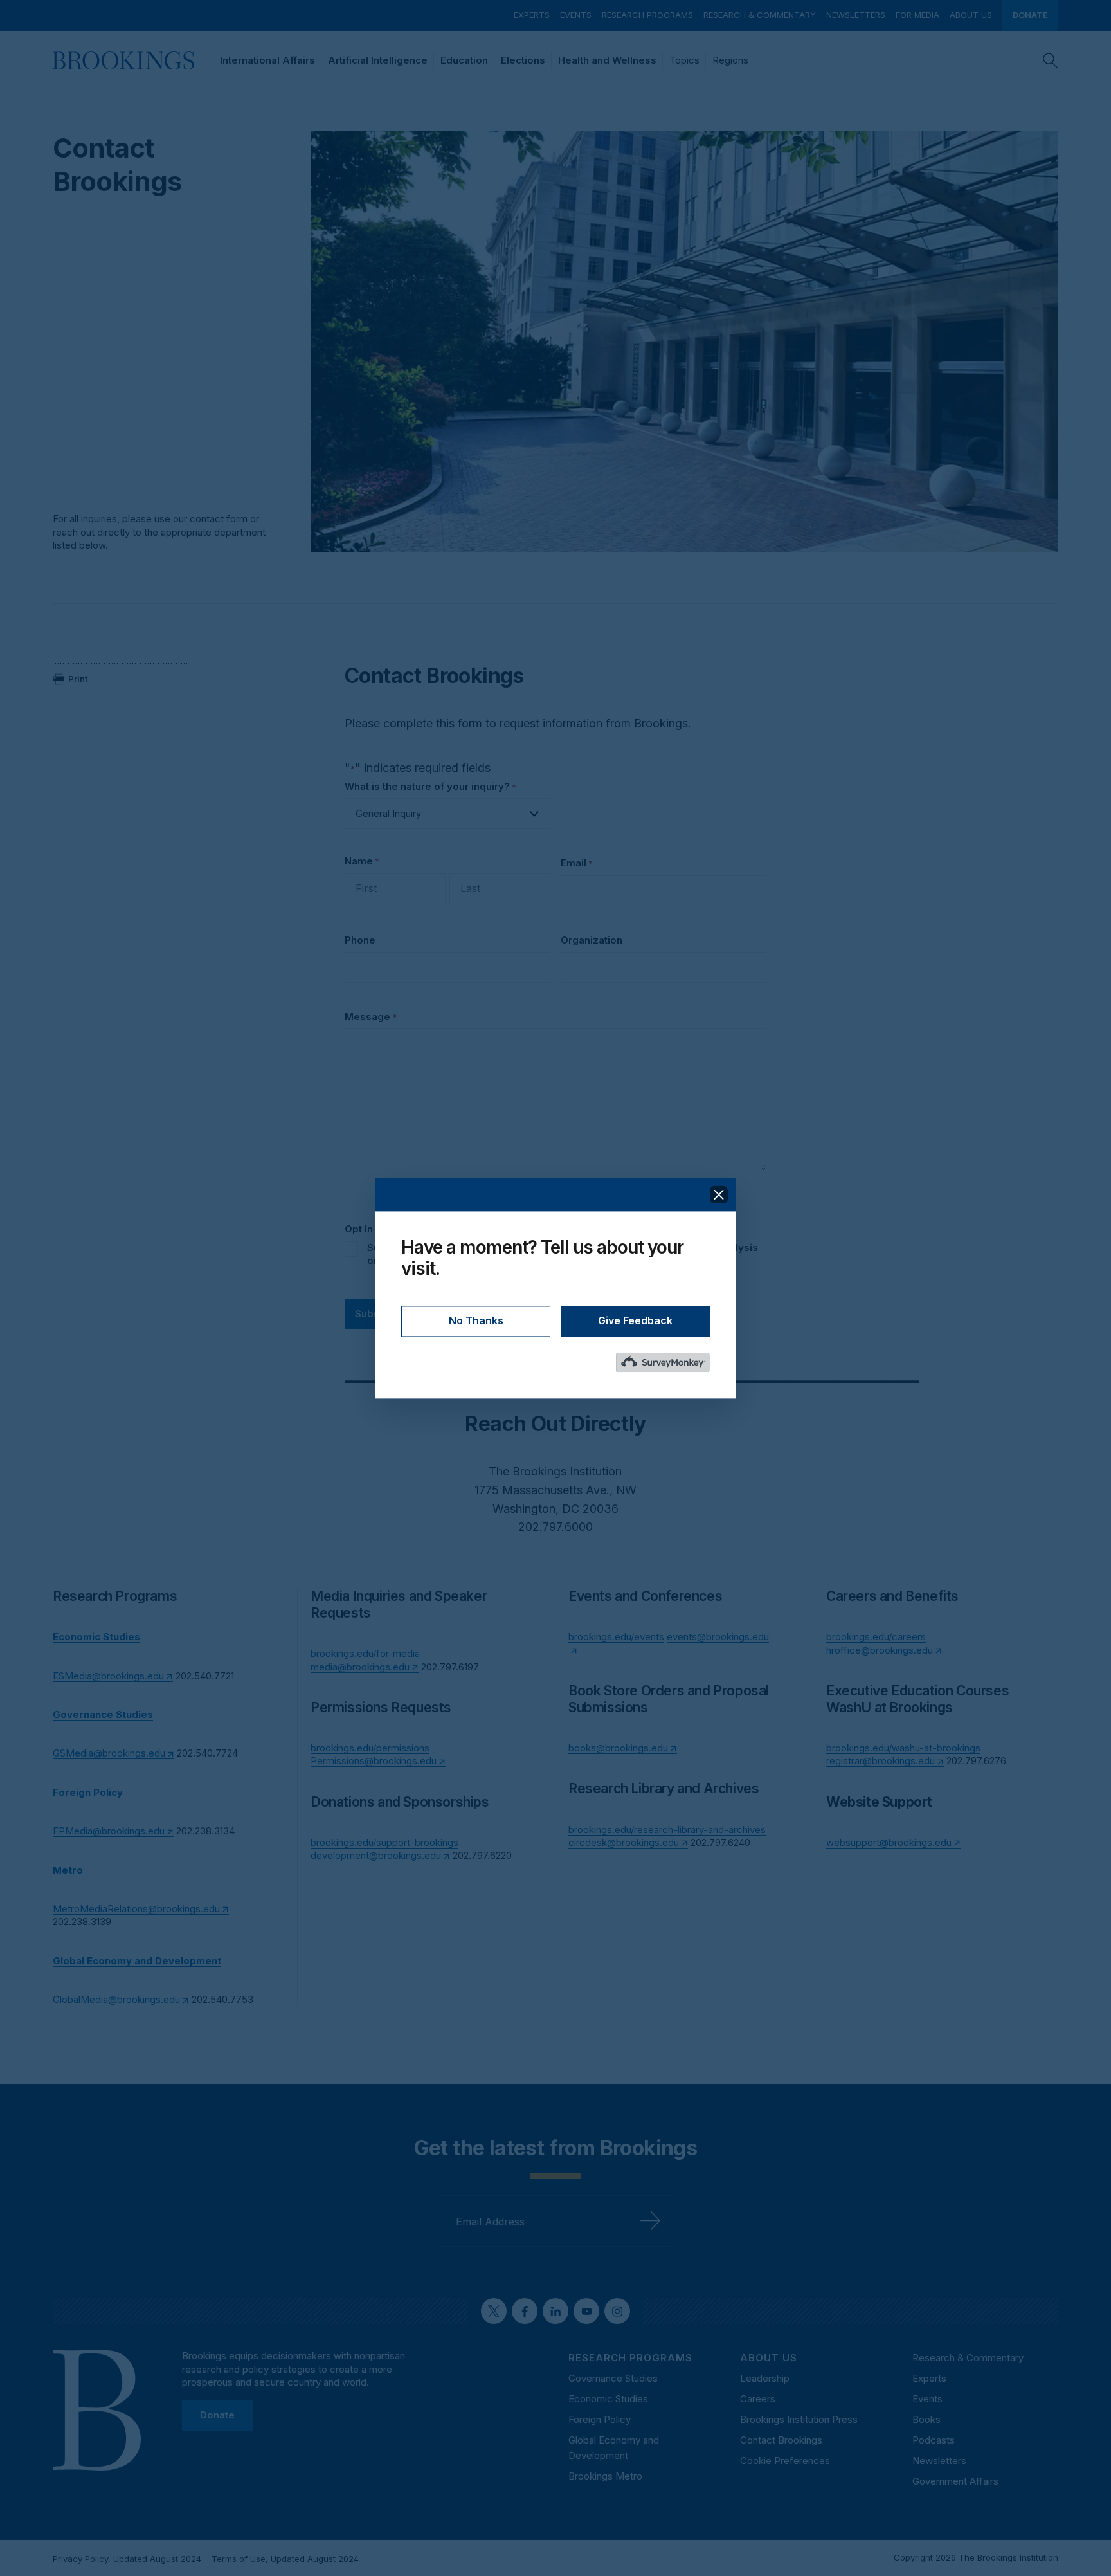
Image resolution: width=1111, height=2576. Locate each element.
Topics (684, 60)
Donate (1030, 15)
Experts (532, 15)
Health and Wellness (607, 60)
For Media (917, 15)
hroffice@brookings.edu (880, 1650)
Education (464, 60)
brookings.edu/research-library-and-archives (667, 1830)
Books (926, 2419)
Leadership (765, 2378)
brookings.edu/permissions (370, 1748)
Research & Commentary (760, 15)
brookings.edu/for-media (365, 1653)
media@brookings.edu (360, 1667)
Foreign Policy (600, 2419)
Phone (360, 940)
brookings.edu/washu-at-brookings (903, 1748)
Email (577, 863)
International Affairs (267, 60)
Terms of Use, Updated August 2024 (285, 2559)
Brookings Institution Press (799, 2419)
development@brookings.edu (376, 1855)
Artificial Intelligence (378, 60)
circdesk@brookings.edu (624, 1842)
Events (576, 15)
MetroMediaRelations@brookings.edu (136, 1909)
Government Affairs (955, 2481)
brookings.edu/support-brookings (384, 1842)
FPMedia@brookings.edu (109, 1831)
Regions (730, 60)
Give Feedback (635, 1320)
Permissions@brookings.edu (374, 1761)
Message (371, 1017)
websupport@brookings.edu (889, 1842)
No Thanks (476, 1320)
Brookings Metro (605, 2476)
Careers (758, 2399)
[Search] (1051, 60)
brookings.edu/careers (876, 1637)
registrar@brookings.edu (881, 1761)
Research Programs (647, 15)
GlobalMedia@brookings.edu (116, 1999)
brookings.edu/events (616, 1637)
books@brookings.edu (618, 1748)
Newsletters (856, 15)
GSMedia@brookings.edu (109, 1753)
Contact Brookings (781, 2440)
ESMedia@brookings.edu (108, 1676)
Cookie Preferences (785, 2461)
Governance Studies (613, 2378)
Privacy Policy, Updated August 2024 (127, 2559)
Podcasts (934, 2440)
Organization (592, 940)
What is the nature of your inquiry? (430, 786)
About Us (971, 15)
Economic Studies (608, 2399)
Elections (523, 60)
